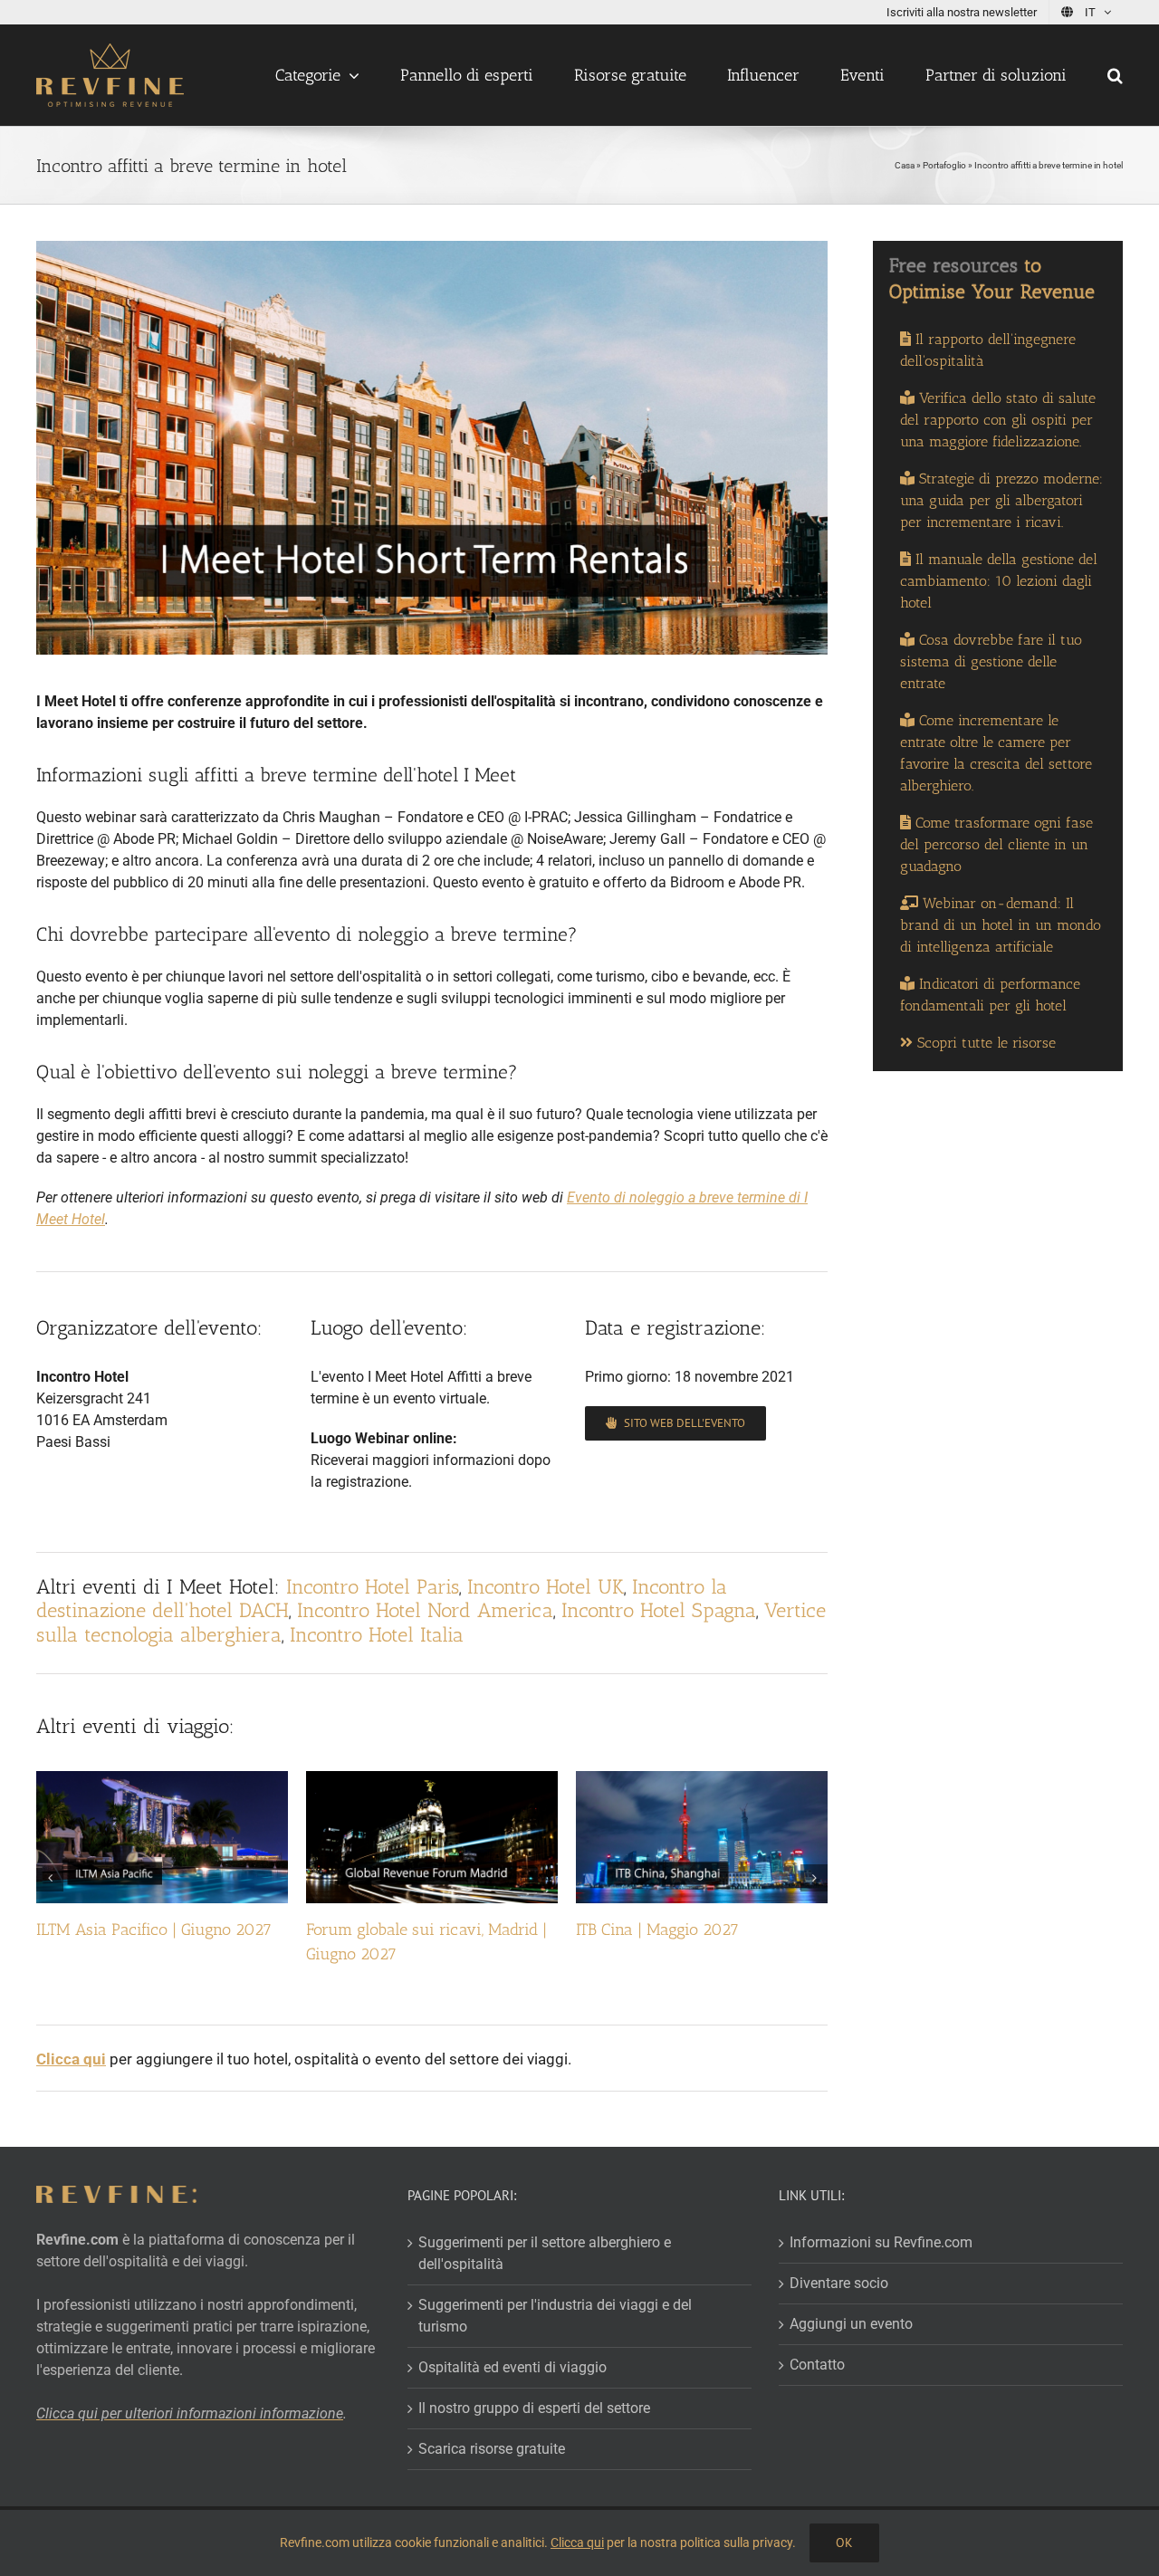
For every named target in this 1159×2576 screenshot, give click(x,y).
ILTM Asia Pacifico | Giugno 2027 (154, 1930)
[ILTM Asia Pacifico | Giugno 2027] (162, 1780)
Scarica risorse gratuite (492, 2449)
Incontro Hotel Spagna (659, 1610)
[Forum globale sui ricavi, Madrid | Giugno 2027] (432, 1780)
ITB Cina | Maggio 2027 (657, 1930)
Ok (844, 2542)
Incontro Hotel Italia (377, 1635)
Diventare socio (839, 2283)
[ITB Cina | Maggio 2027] (702, 1780)
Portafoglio (944, 165)
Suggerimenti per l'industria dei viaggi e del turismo (555, 2316)
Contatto (817, 2365)
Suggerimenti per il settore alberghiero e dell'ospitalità (545, 2253)
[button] (1115, 75)
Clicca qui (577, 2542)
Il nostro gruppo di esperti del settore (534, 2408)
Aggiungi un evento (851, 2324)
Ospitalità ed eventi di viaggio (512, 2367)
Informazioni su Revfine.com (881, 2242)
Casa (905, 165)
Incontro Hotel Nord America (425, 1610)
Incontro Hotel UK (546, 1587)
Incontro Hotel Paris (373, 1587)
